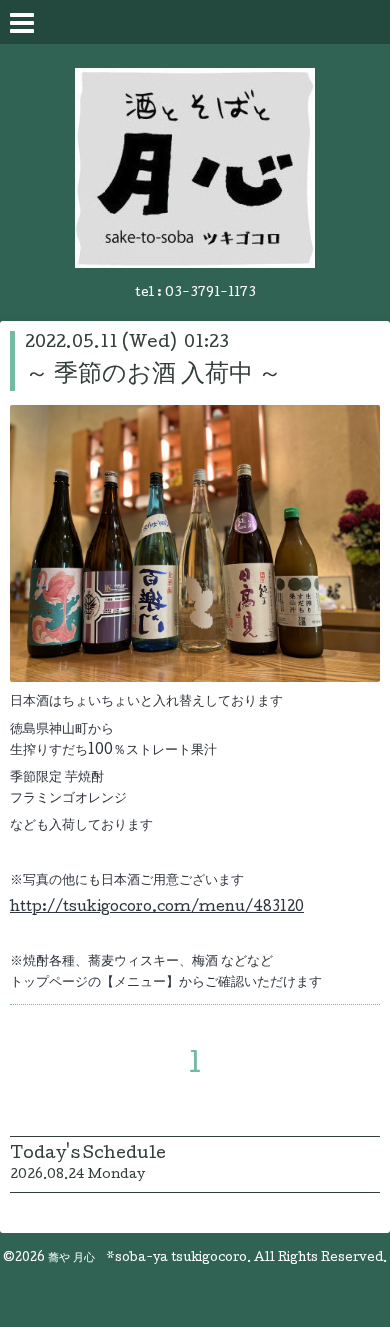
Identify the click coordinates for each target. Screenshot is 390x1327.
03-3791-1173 (210, 293)
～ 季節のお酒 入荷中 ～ (153, 375)
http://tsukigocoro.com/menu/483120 (157, 908)
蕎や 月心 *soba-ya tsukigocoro (147, 1259)
